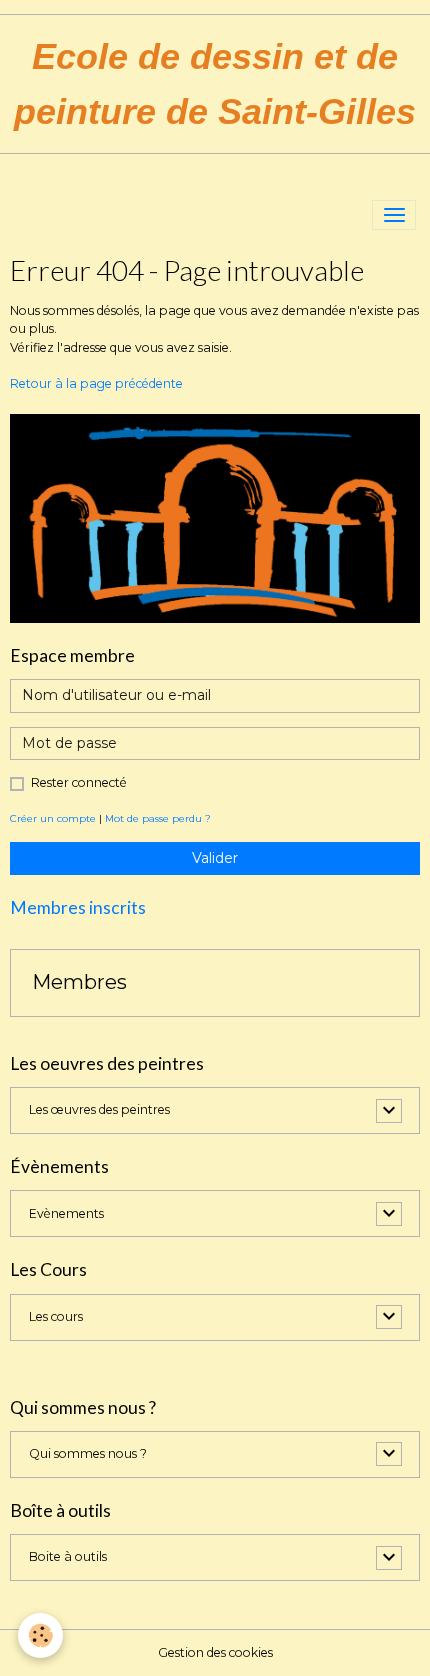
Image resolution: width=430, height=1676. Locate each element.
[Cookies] (40, 1635)
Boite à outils (68, 1556)
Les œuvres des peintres (99, 1109)
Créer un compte (53, 818)
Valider (215, 858)
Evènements (66, 1213)
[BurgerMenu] (394, 215)
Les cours (56, 1316)
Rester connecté (79, 782)
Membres (79, 982)
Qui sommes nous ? (88, 1453)
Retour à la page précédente (96, 383)
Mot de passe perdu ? (158, 818)
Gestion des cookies (215, 1652)
